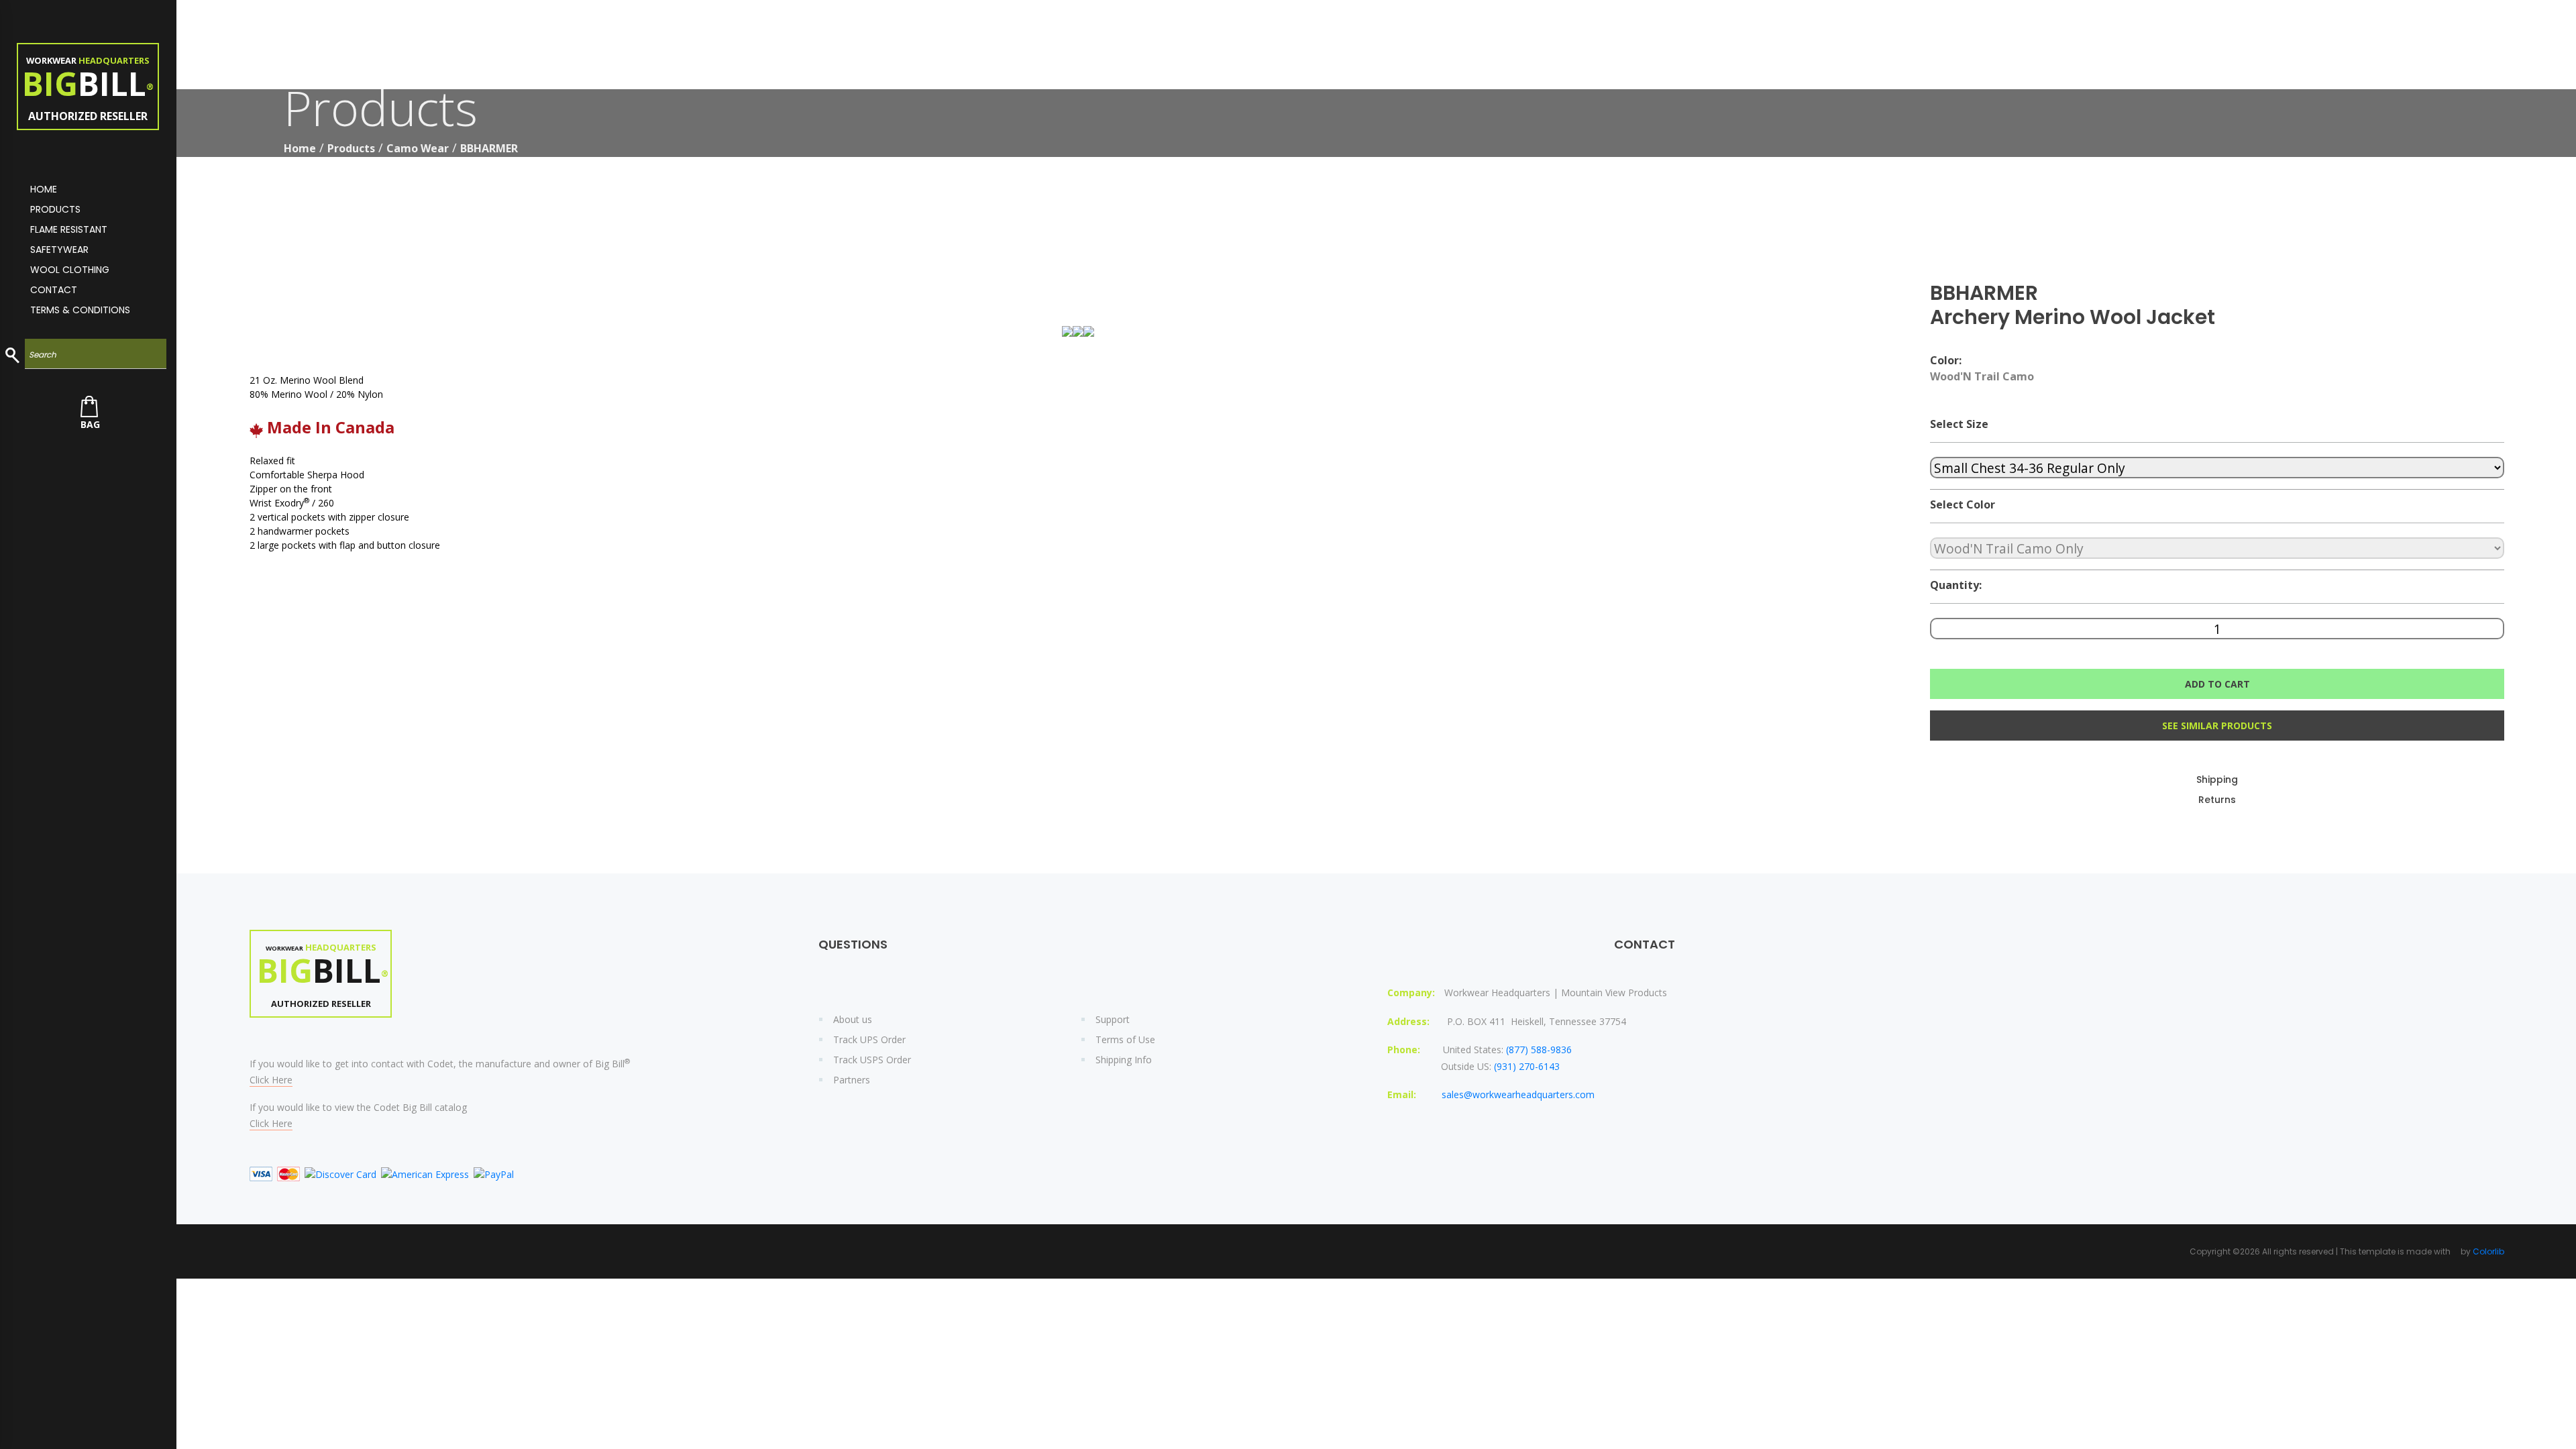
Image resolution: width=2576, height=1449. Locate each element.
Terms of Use (1125, 1039)
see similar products (2217, 726)
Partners (852, 1080)
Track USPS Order (872, 1060)
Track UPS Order (869, 1039)
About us (853, 1019)
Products (55, 209)
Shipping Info (1124, 1060)
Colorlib (2488, 1251)
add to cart (2217, 684)
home (44, 189)
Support (1113, 1019)
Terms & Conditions (80, 310)
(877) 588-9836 (1539, 1050)
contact (54, 290)
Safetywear (59, 250)
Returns (2217, 800)
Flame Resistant (69, 229)
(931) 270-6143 (1527, 1066)
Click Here (271, 1080)
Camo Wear (418, 148)
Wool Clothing (70, 270)
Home (300, 148)
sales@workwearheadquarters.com (1518, 1094)
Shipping (2217, 780)
